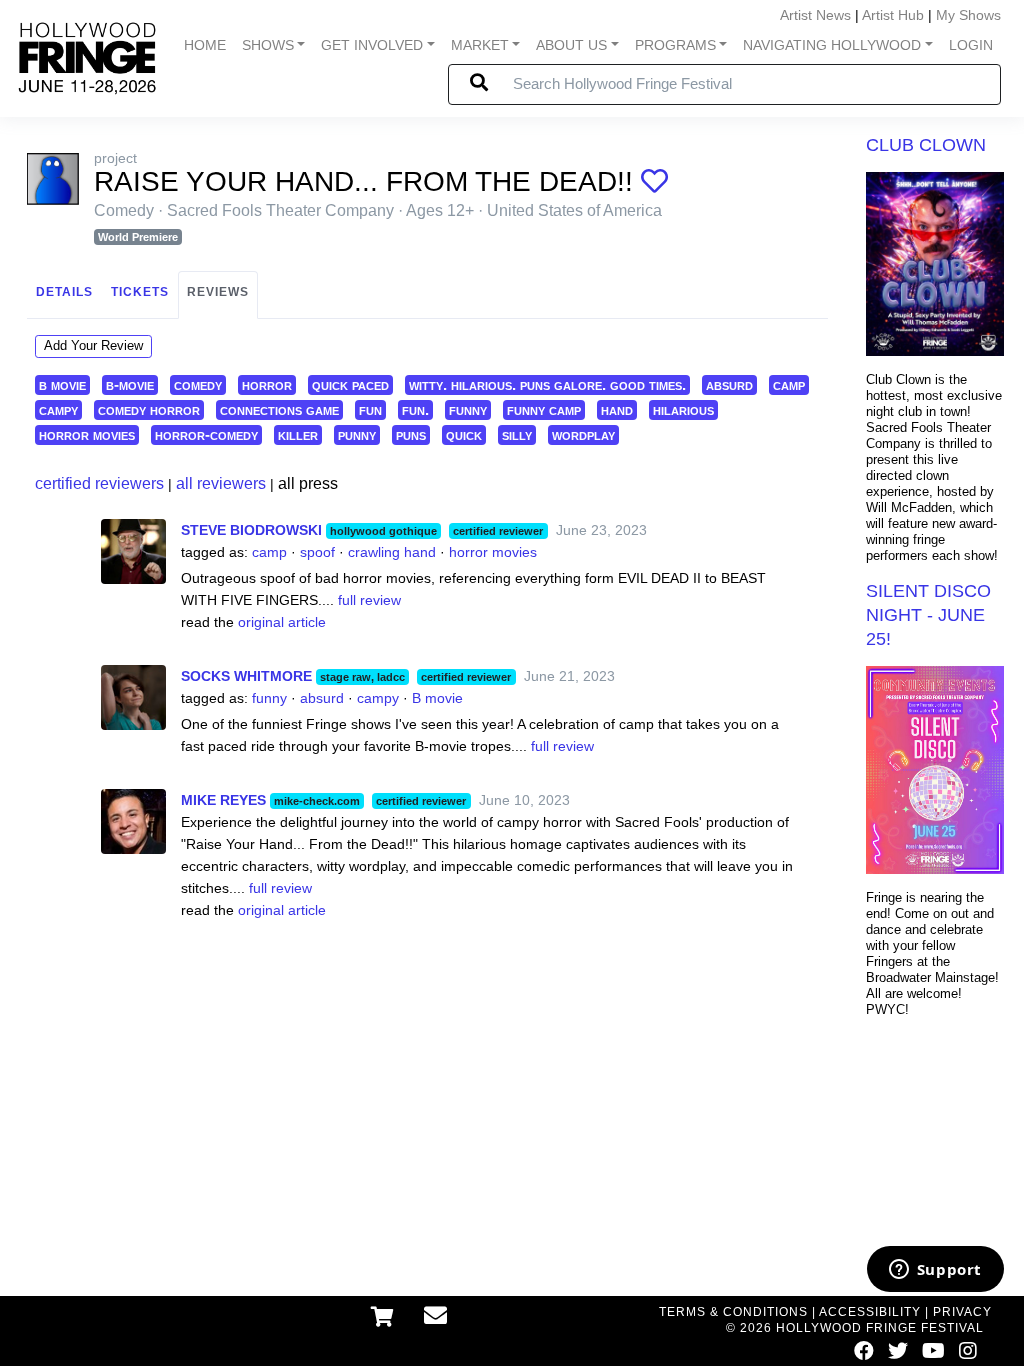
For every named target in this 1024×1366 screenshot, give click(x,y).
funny (468, 409)
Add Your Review (93, 345)
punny (357, 434)
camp (789, 384)
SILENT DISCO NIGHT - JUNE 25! (928, 615)
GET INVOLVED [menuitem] (372, 45)
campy (58, 409)
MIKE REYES (223, 800)
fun (370, 409)
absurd (729, 384)
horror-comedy (206, 434)
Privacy (962, 1312)
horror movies (87, 434)
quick (464, 434)
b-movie (130, 384)
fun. (415, 409)
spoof (317, 552)
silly (517, 434)
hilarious (683, 409)
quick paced (350, 384)
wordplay (583, 434)
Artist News (815, 15)
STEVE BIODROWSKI (251, 530)
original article (282, 622)
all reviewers (221, 483)
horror (267, 384)
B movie (437, 698)
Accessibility (870, 1312)
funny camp (544, 409)
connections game (279, 409)
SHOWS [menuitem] (268, 45)
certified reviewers (99, 483)
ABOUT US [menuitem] (571, 45)
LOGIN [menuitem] (971, 45)
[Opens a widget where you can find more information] (935, 1271)
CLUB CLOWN (926, 145)
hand (617, 409)
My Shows (968, 15)
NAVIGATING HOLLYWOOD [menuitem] (832, 45)
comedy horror (149, 409)
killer (298, 434)
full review (369, 600)
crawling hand (392, 552)
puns (411, 434)
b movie (62, 384)
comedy (198, 384)
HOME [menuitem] (205, 45)
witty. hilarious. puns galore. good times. (547, 384)
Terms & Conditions (733, 1312)
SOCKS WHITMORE (246, 676)
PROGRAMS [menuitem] (675, 45)
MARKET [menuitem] (480, 45)
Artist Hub (893, 15)
